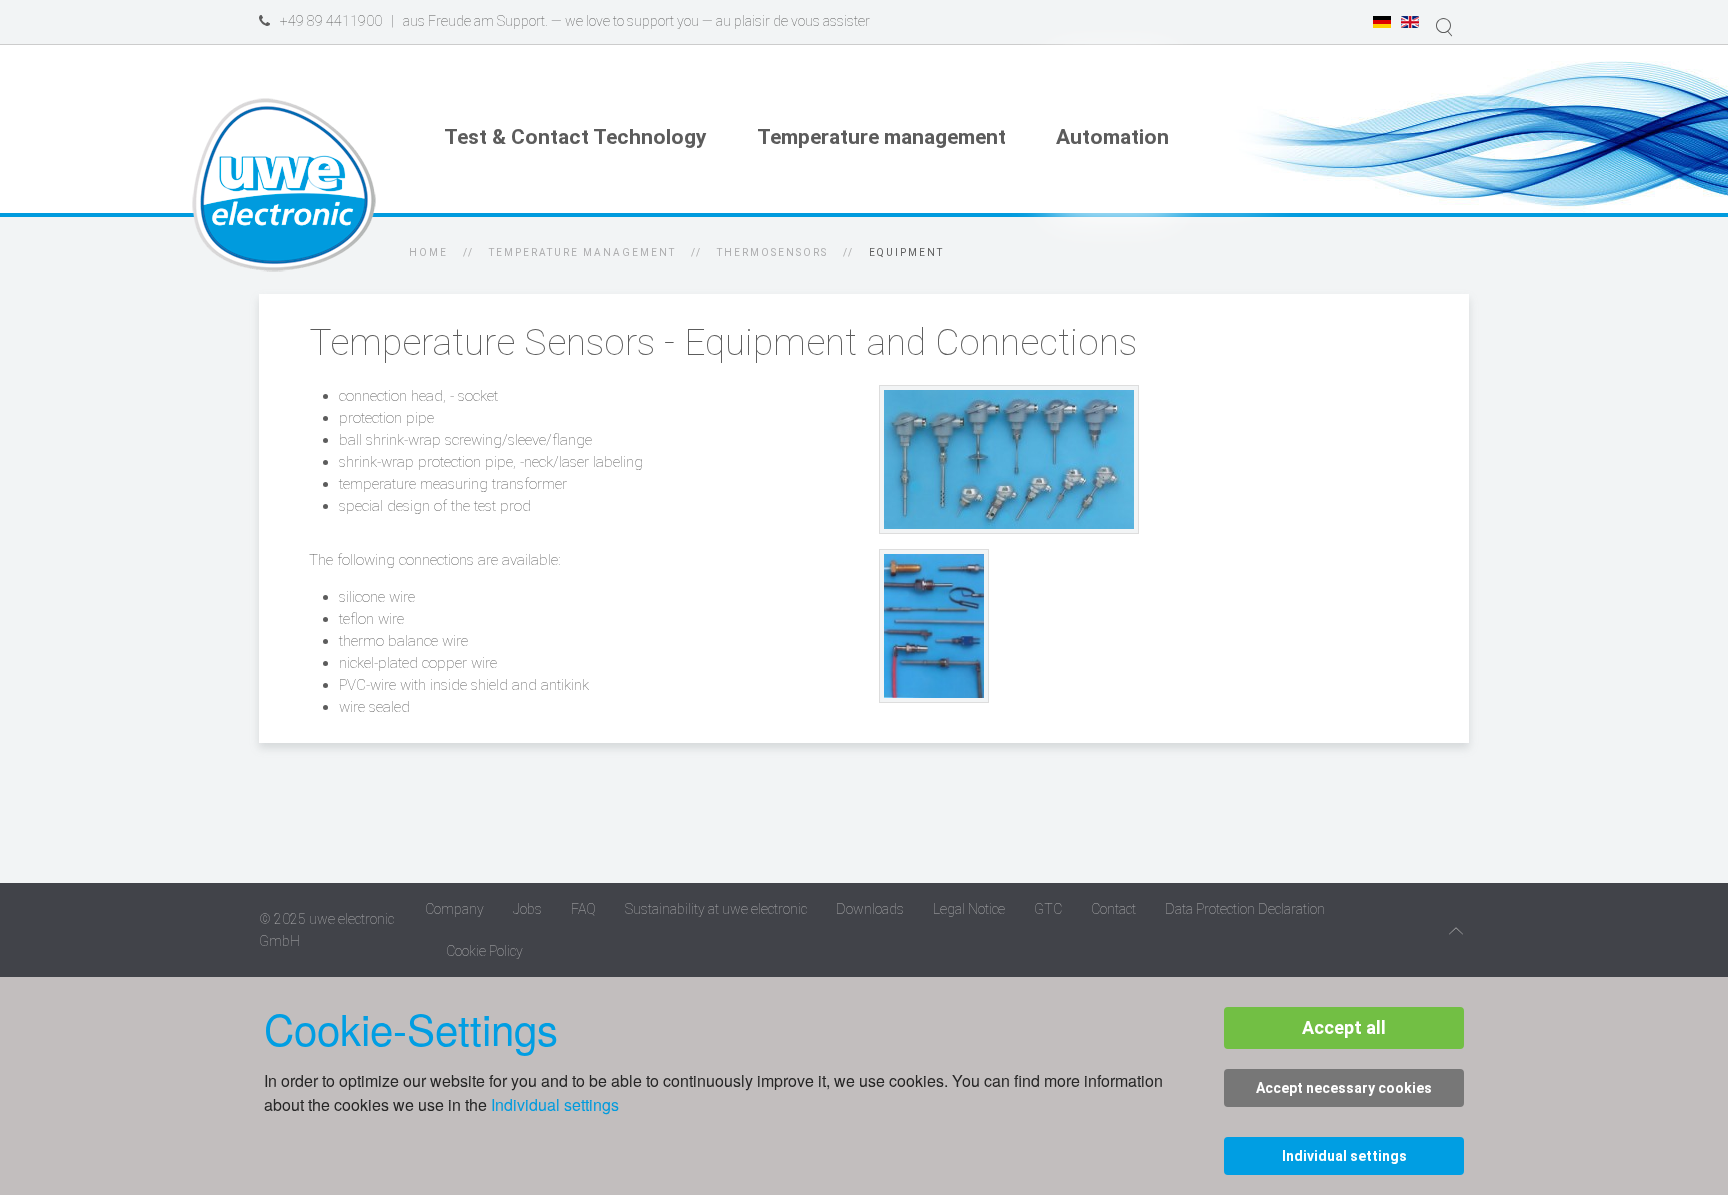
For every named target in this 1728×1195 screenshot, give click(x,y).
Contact (1113, 909)
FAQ (583, 909)
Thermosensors (772, 252)
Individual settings (555, 1104)
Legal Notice (969, 909)
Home (428, 252)
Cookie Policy (484, 951)
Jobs (527, 909)
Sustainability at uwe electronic (716, 909)
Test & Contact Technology (575, 137)
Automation (1112, 137)
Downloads (870, 909)
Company (454, 909)
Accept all (1344, 1027)
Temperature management (881, 137)
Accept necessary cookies (1344, 1088)
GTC (1048, 909)
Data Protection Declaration (1245, 909)
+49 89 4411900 (331, 21)
